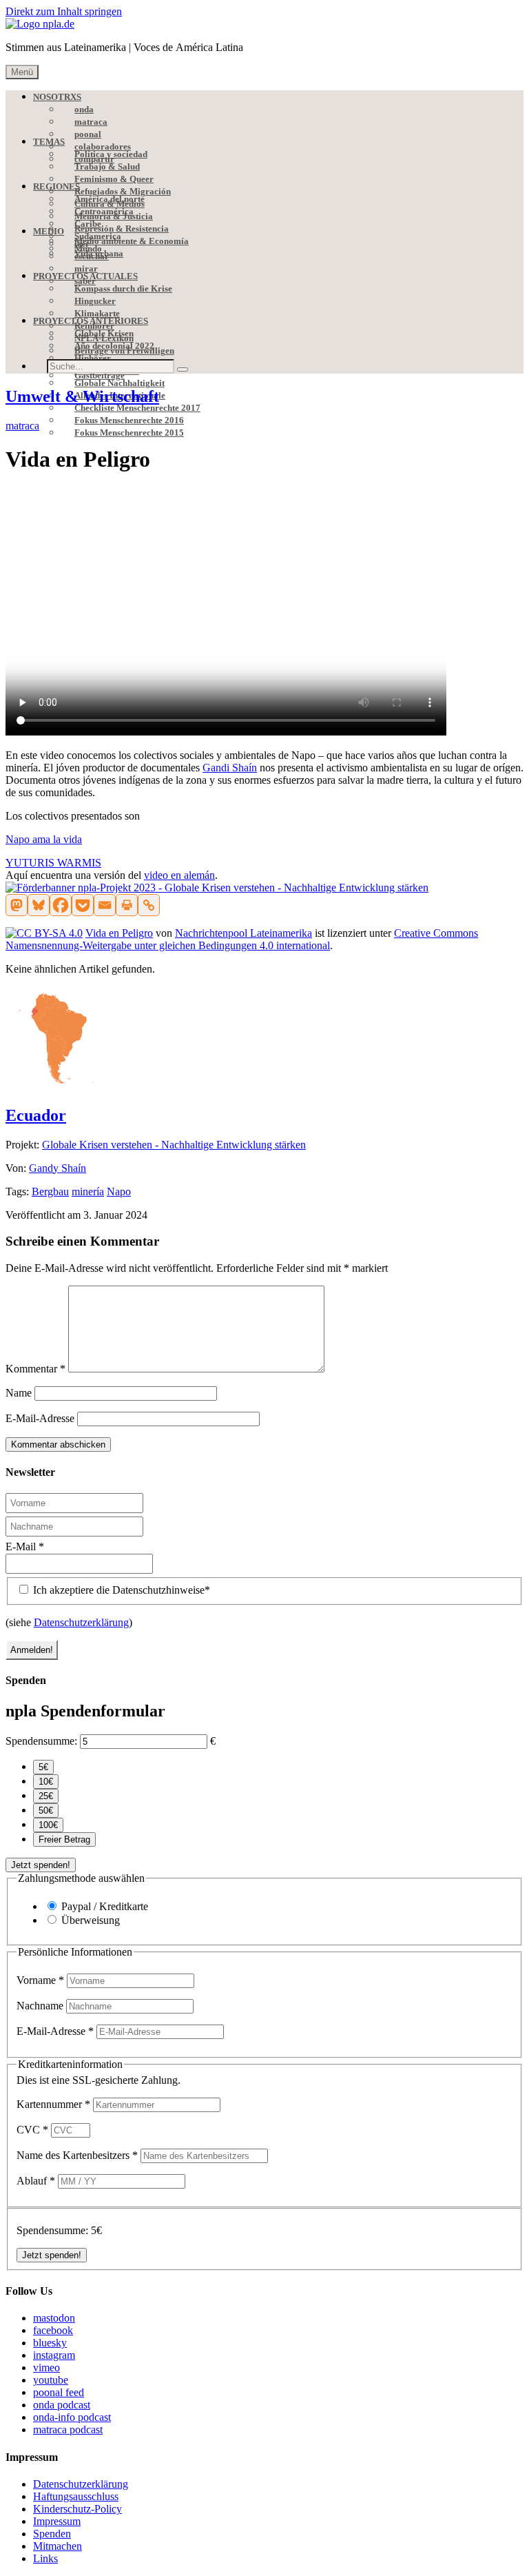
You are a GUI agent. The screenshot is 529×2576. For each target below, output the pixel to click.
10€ (46, 1782)
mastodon (54, 2318)
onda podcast (62, 2405)
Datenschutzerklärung (81, 1622)
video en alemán (179, 875)
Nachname (41, 2006)
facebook (53, 2330)
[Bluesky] (39, 905)
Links (45, 2558)
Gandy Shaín (58, 1168)
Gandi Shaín (230, 768)
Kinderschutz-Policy (77, 2509)
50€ (46, 1811)
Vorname (40, 1980)
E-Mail (25, 1546)
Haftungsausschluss (76, 2496)
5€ (43, 1767)
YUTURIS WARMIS (53, 863)
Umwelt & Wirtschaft (82, 396)
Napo (119, 1191)
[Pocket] (83, 905)
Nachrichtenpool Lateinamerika (243, 933)
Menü (22, 72)
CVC (32, 2130)
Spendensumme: (41, 1741)
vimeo (46, 2367)
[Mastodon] (17, 905)
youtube (51, 2380)
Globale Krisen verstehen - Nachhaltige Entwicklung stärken (174, 1145)
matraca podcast (68, 2430)
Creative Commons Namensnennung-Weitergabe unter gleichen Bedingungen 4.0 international (242, 939)
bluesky (50, 2343)
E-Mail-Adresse (40, 1418)
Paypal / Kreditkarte (105, 1906)
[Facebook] (61, 905)
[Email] (105, 905)
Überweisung (91, 1920)
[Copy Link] (149, 905)
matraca (22, 426)
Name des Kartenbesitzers (77, 2155)
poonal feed (59, 2392)
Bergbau (50, 1191)
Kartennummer (53, 2104)
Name (19, 1393)
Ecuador (36, 1115)
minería (88, 1191)
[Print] (127, 905)
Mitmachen (58, 2546)
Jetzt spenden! (41, 1865)
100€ (48, 1825)
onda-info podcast (72, 2417)
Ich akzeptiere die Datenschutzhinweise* (120, 1590)
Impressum (57, 2521)
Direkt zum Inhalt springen (64, 11)
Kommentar (35, 1369)
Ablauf (36, 2181)
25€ (46, 1796)
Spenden (52, 2534)
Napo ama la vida (44, 839)
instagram (54, 2355)
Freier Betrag (64, 1839)
